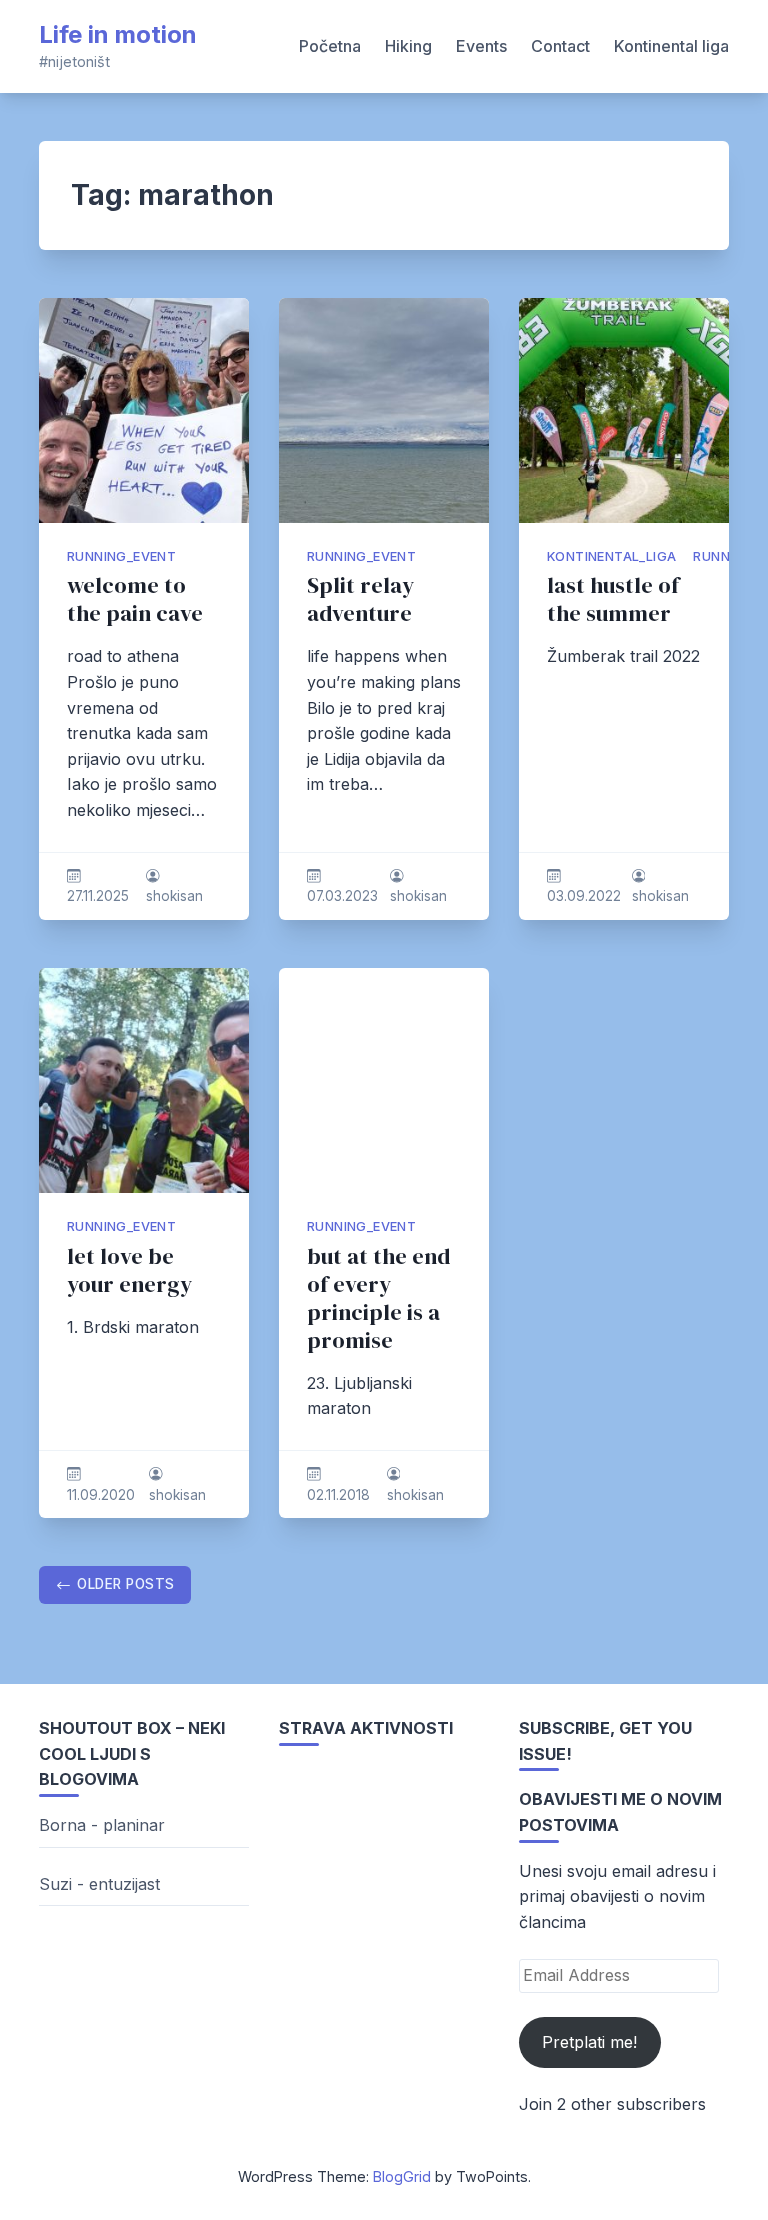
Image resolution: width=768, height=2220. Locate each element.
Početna (330, 46)
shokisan (174, 896)
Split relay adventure (360, 599)
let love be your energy (129, 1270)
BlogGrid (402, 2176)
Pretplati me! (589, 2042)
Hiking (408, 46)
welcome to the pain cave (135, 599)
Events (481, 46)
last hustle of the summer (613, 599)
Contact (560, 46)
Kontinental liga (671, 46)
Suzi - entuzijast (99, 1884)
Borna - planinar (102, 1825)
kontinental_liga (611, 556)
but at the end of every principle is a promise (378, 1298)
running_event (121, 556)
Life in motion (118, 34)
